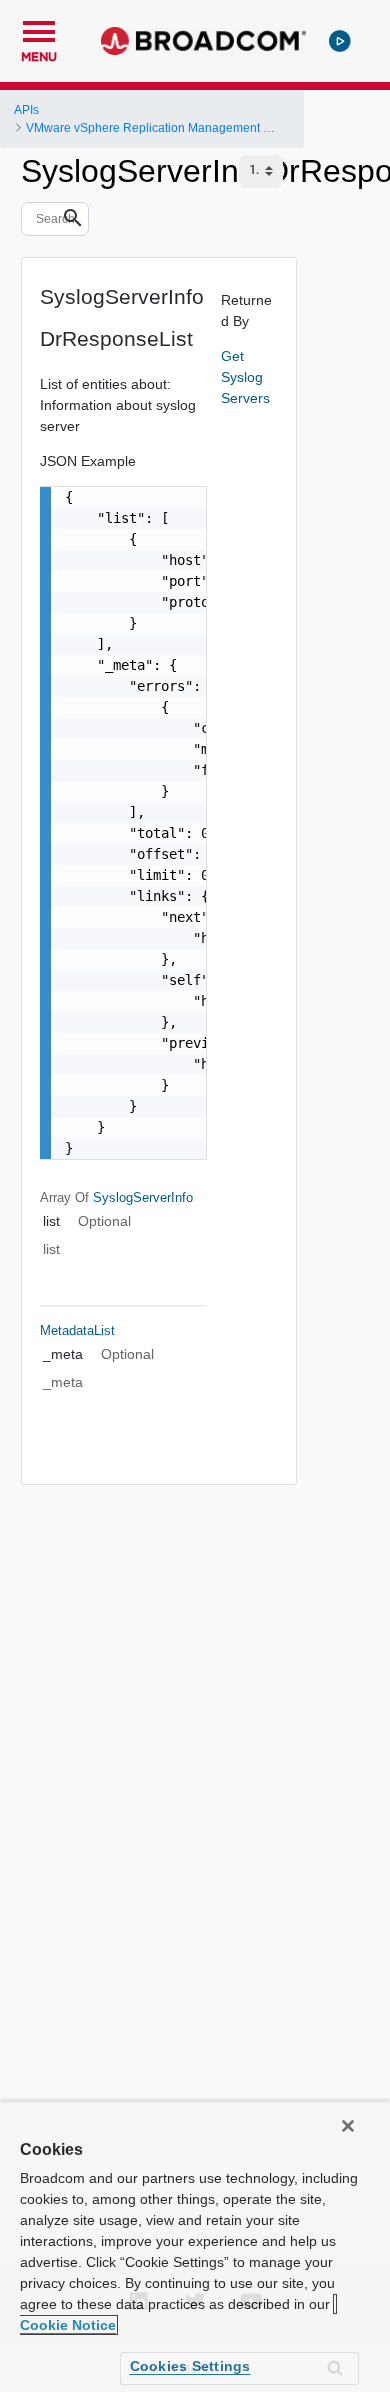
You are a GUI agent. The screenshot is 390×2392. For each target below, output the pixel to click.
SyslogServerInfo (143, 1197)
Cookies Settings (190, 2366)
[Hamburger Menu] (39, 29)
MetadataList (77, 1330)
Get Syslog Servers (245, 377)
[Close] (348, 2126)
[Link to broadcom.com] (203, 41)
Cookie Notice (68, 2325)
